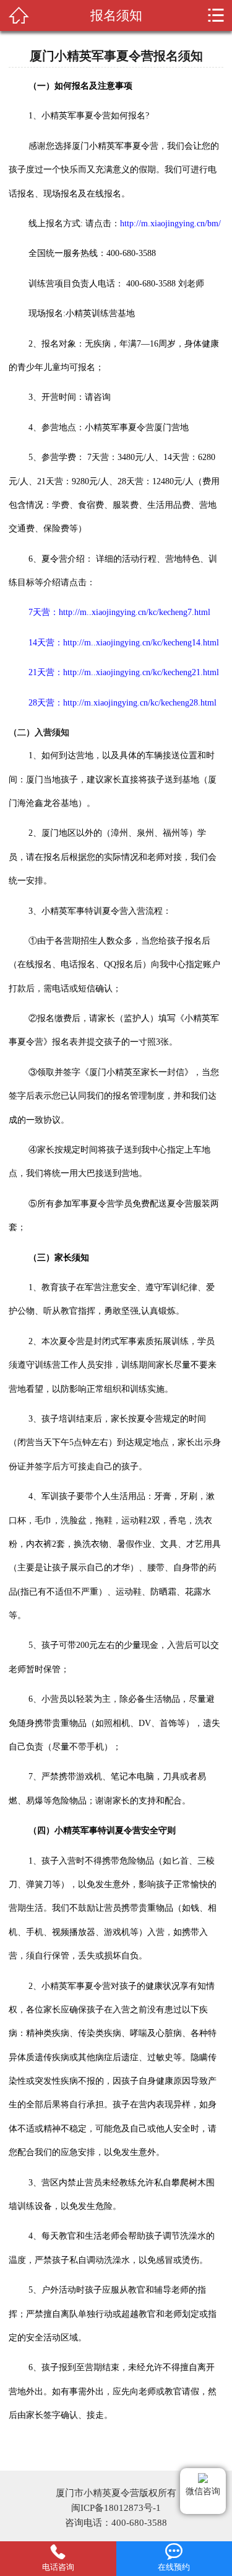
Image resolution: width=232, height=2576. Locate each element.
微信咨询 (203, 2491)
